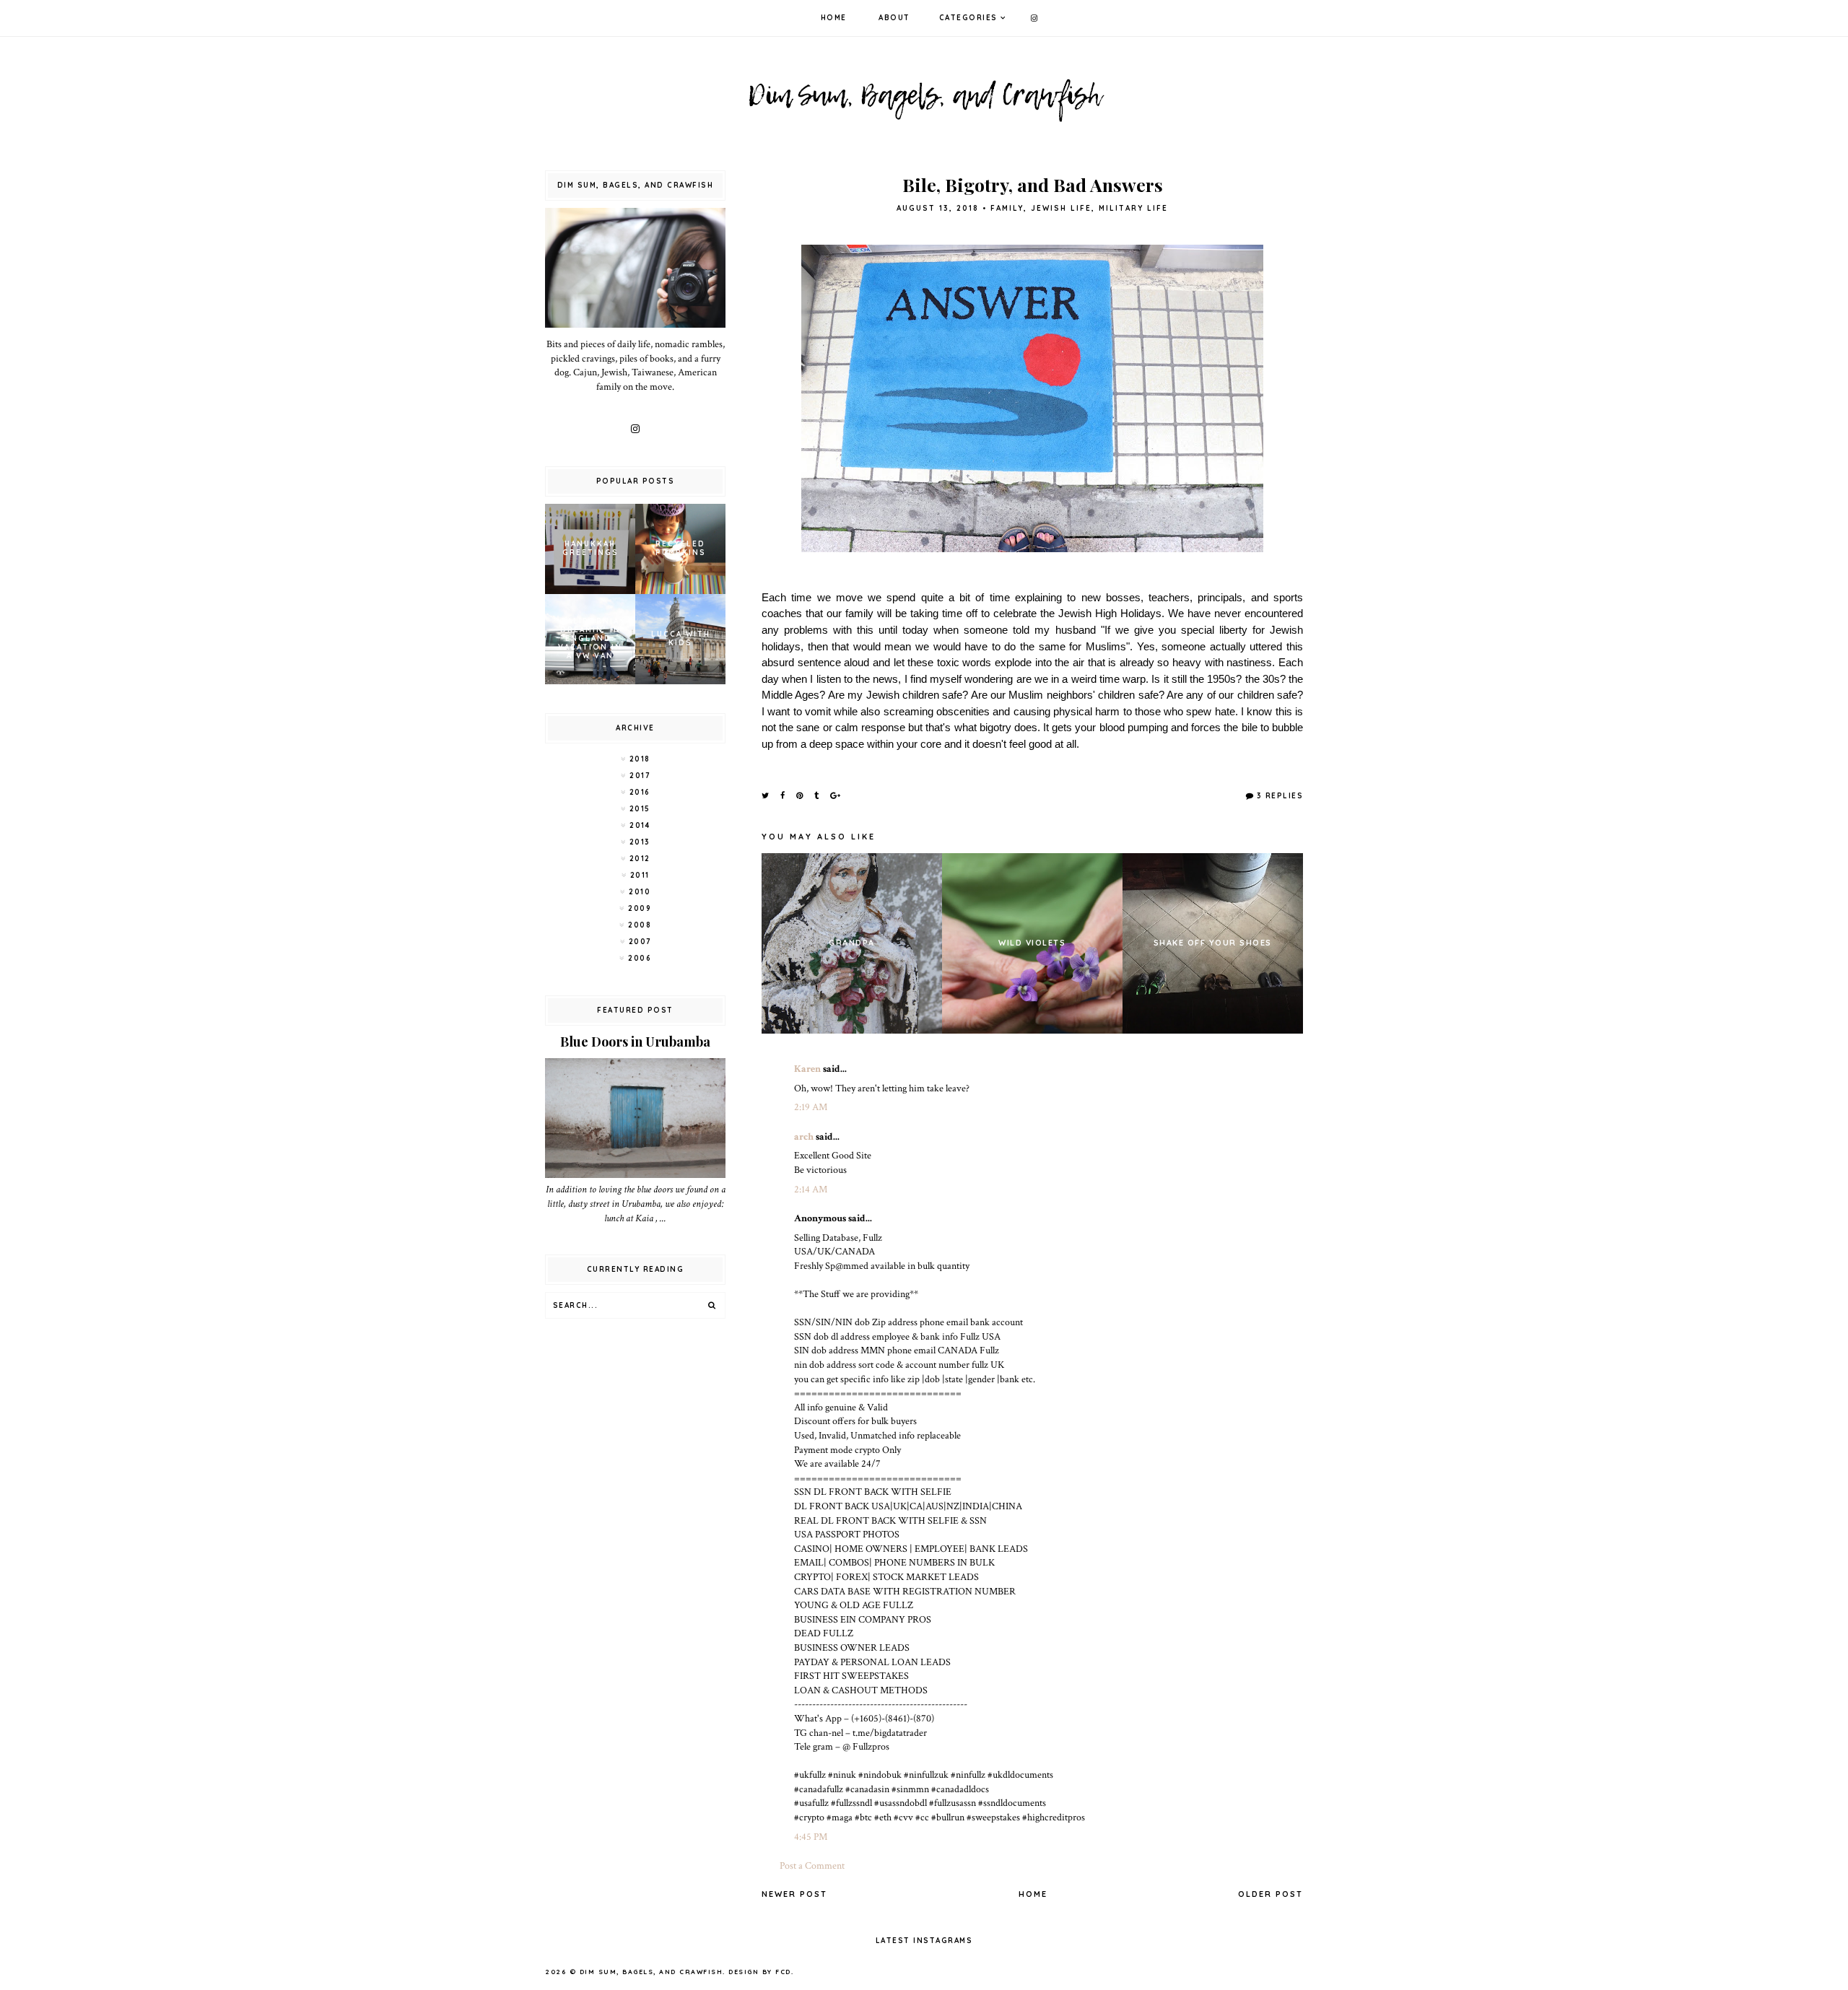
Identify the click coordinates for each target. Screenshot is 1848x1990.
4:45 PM (811, 1837)
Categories (968, 18)
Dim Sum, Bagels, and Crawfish (651, 1972)
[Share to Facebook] (783, 795)
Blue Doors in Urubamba (635, 1042)
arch (804, 1137)
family (1007, 208)
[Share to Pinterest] (800, 795)
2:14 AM (811, 1190)
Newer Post (794, 1894)
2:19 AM (811, 1107)
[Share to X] (766, 795)
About (894, 18)
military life (1133, 208)
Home (834, 18)
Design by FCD (760, 1972)
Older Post (1270, 1894)
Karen (807, 1069)
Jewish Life (1061, 208)
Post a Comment (812, 1866)
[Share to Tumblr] (817, 795)
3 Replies (1280, 796)
